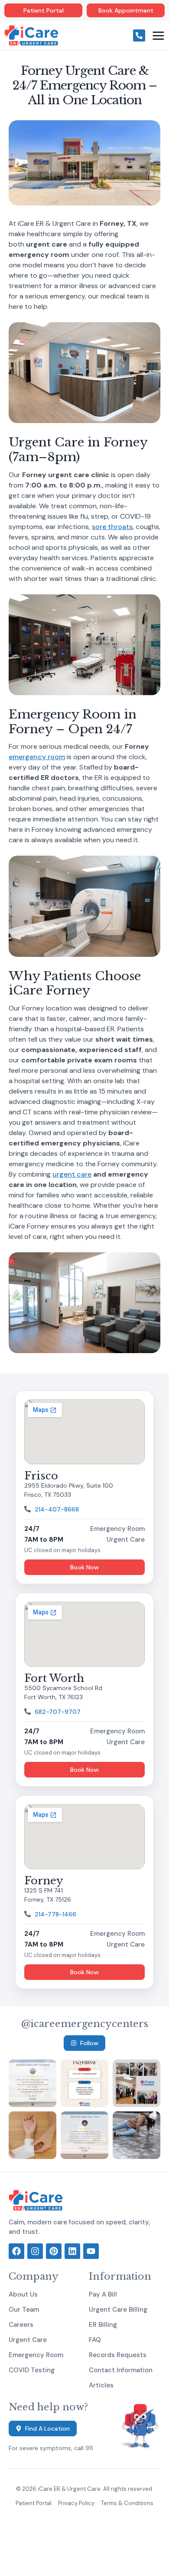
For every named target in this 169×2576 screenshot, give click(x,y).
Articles (101, 2385)
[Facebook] (16, 2251)
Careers (21, 2325)
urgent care (72, 1174)
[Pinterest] (54, 2251)
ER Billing (103, 2325)
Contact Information (121, 2370)
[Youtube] (91, 2251)
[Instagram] (35, 2251)
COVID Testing (32, 2370)
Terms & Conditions (127, 2503)
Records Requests (118, 2355)
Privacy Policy (76, 2503)
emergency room (37, 757)
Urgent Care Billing (118, 2310)
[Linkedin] (72, 2251)
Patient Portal (34, 2503)
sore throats (112, 527)
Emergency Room (36, 2355)
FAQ (95, 2340)
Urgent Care (28, 2340)
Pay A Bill (103, 2294)
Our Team (24, 2310)
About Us (23, 2294)
